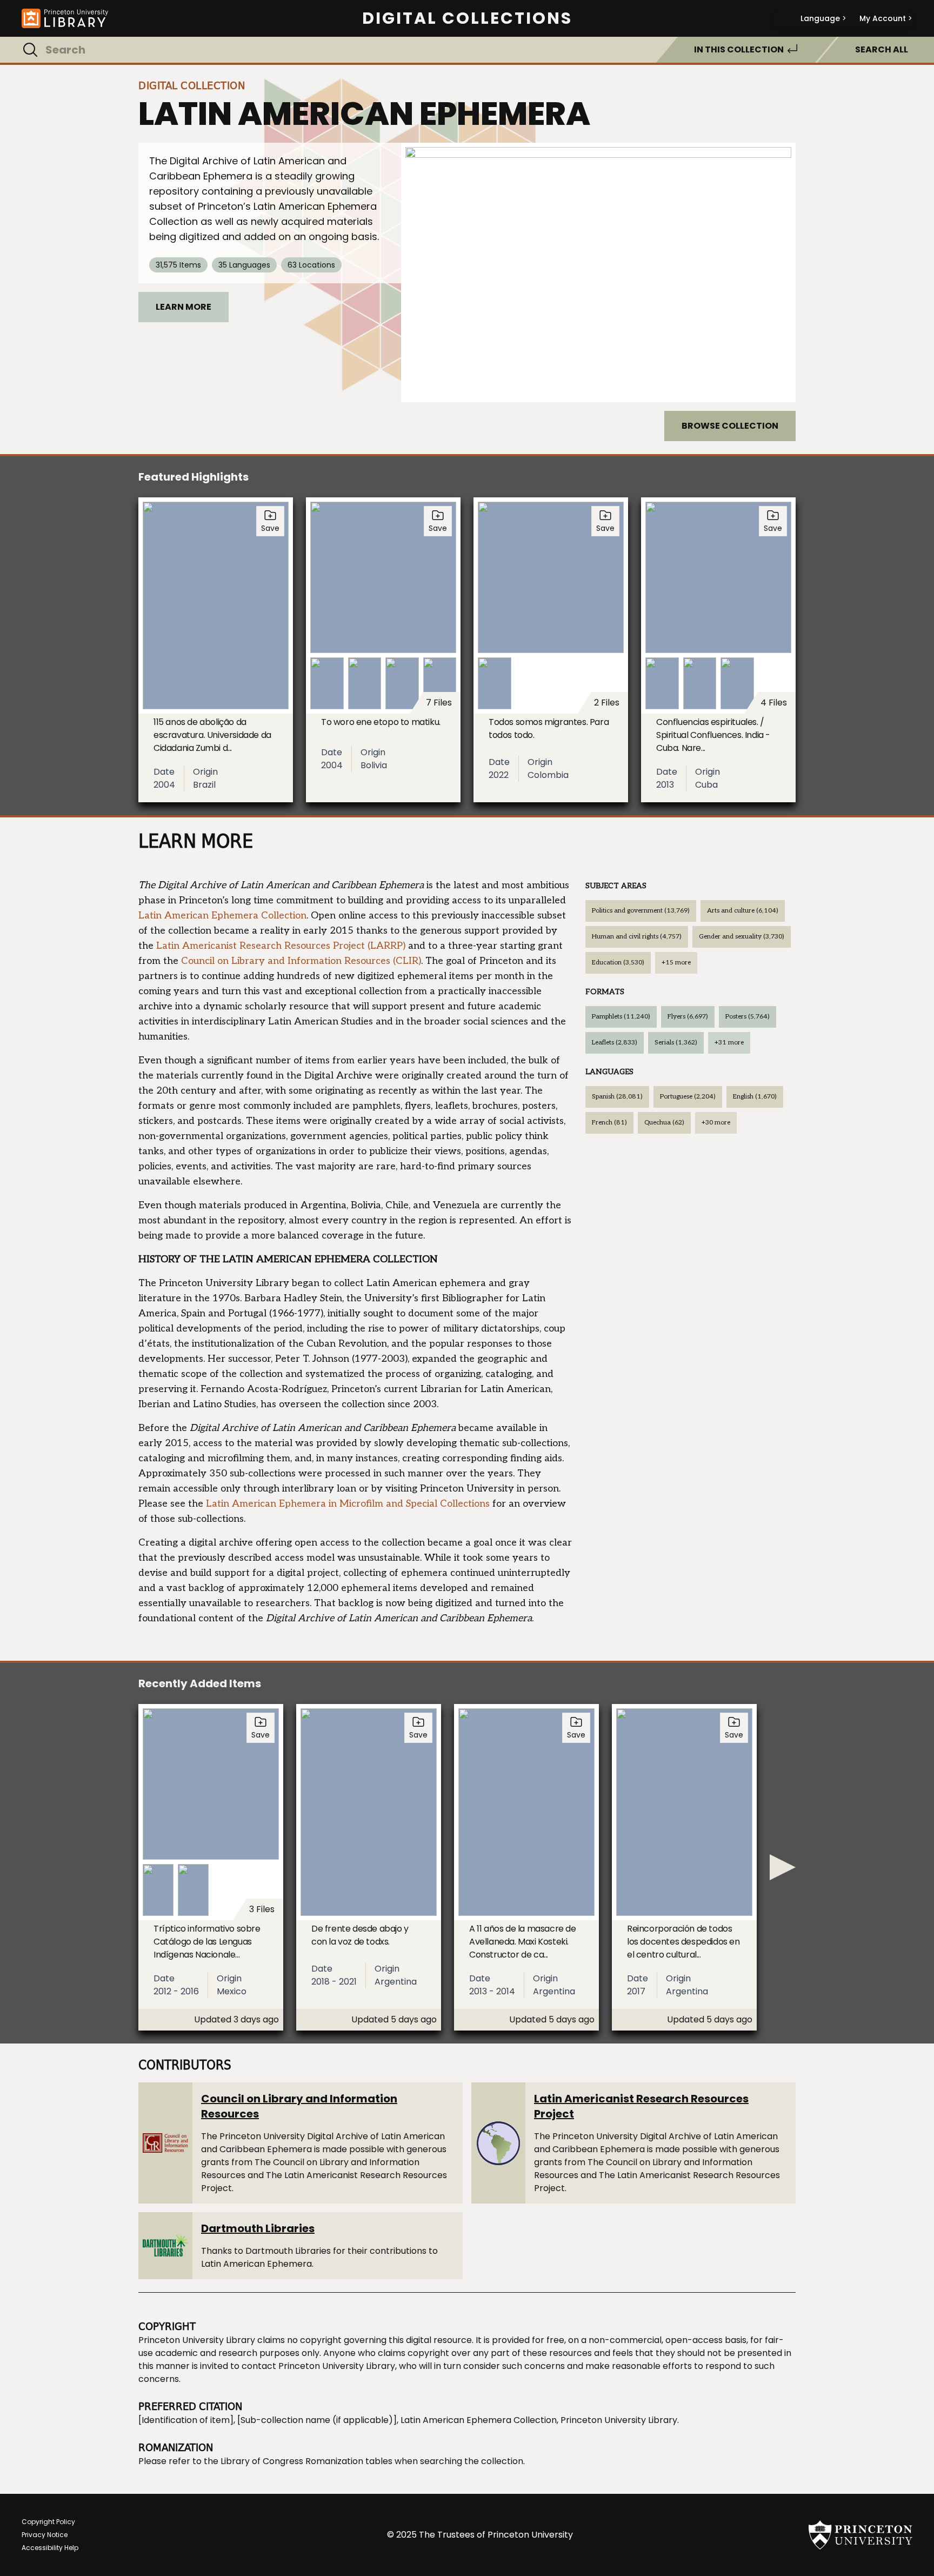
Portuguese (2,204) (688, 1097)
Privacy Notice (45, 2535)
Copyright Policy (48, 2522)
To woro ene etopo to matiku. (381, 722)
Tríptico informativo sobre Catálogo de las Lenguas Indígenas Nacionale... (207, 1942)
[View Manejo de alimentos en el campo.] (598, 272)
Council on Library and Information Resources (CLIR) (301, 961)
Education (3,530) (618, 963)
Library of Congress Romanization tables (306, 2461)
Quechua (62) (664, 1123)
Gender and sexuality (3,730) (742, 937)
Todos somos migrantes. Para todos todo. (549, 728)
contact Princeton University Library (318, 2366)
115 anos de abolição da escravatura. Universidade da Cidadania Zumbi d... (212, 735)
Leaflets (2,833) (615, 1043)
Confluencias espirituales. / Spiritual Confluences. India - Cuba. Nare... (713, 735)
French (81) (609, 1123)
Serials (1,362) (676, 1043)
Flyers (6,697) (688, 1017)
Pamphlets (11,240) (621, 1017)
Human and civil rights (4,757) (637, 937)
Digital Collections (467, 18)
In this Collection (739, 49)
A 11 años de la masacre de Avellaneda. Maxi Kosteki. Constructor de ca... (523, 1942)
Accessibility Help (50, 2548)
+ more (676, 963)
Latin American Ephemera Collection (222, 916)
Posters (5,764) (748, 1017)
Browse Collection (730, 426)
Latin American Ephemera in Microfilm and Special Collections (348, 1504)
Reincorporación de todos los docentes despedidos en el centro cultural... (683, 1942)
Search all (882, 49)
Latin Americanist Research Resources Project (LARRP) (281, 946)
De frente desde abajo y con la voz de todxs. (360, 1935)
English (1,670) (755, 1097)
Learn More (184, 307)
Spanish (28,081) (617, 1097)
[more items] (783, 1867)
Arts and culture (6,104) (743, 911)
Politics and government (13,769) (641, 911)
